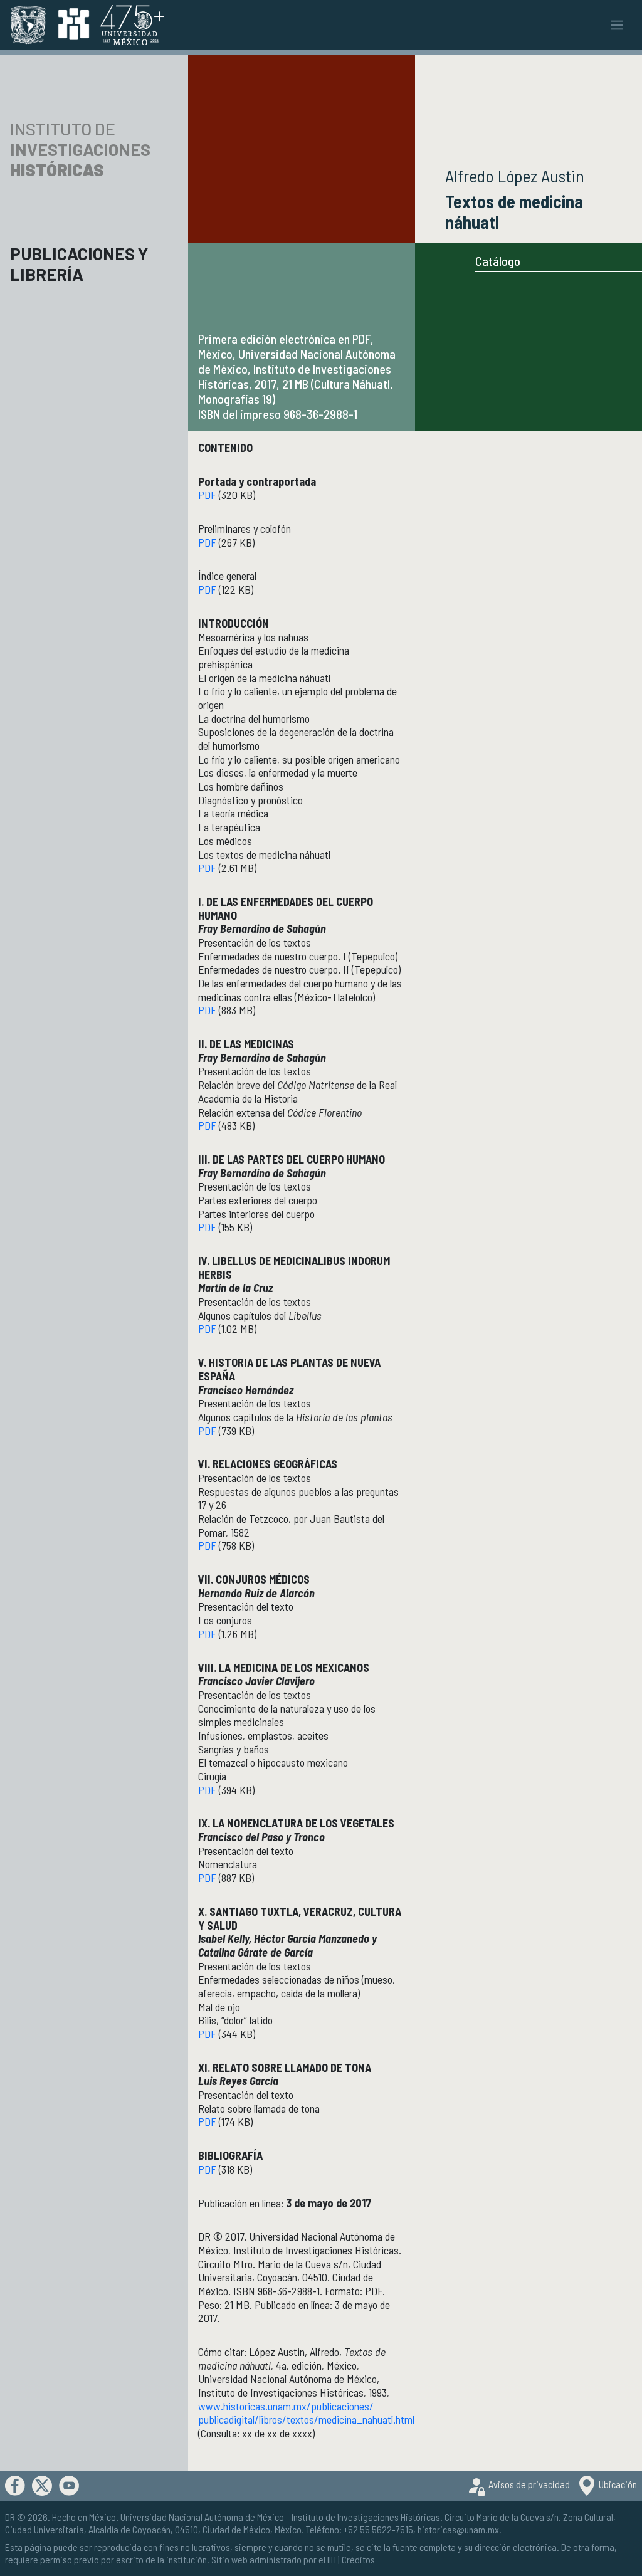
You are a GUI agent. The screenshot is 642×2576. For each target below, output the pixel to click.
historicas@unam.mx (458, 2529)
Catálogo (498, 261)
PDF (207, 495)
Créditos (358, 2559)
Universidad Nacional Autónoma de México (202, 2517)
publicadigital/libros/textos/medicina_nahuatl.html (306, 2419)
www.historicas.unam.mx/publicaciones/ (286, 2406)
